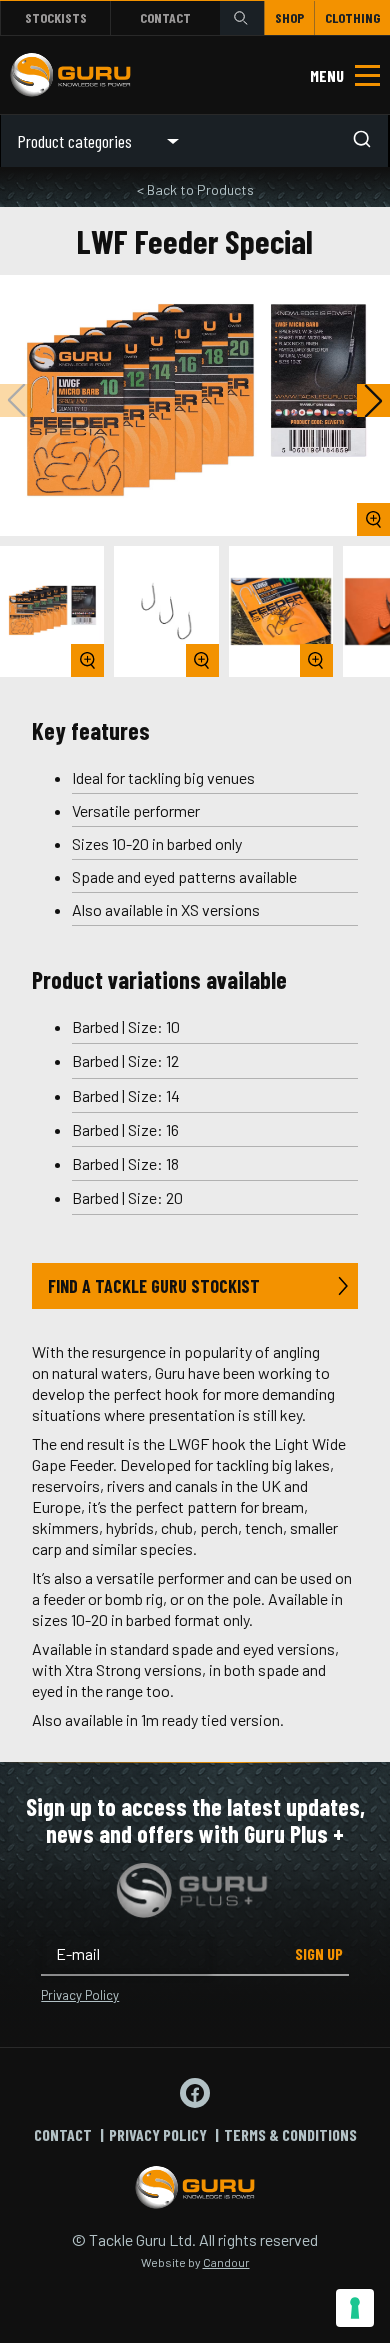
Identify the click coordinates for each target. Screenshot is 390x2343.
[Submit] (368, 141)
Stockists (56, 17)
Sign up (319, 1953)
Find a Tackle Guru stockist (154, 1286)
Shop (289, 17)
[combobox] (291, 141)
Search (242, 17)
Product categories (74, 141)
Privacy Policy (80, 1995)
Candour (226, 2262)
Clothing (352, 17)
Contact (165, 17)
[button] (373, 400)
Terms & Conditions (290, 2134)
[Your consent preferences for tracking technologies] (355, 2308)
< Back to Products (195, 189)
